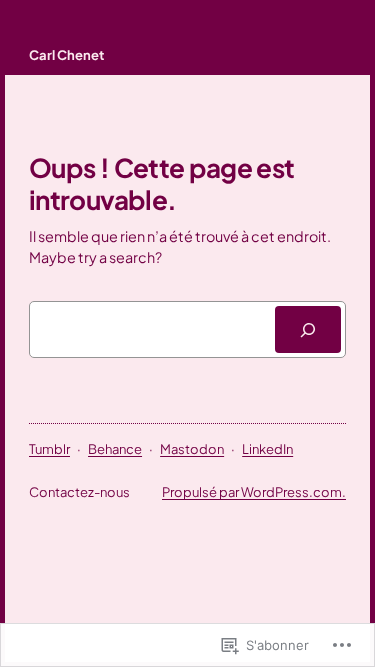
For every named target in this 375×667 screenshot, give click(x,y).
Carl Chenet (66, 55)
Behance (115, 449)
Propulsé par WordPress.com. (254, 492)
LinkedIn (267, 449)
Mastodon (192, 449)
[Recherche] (308, 329)
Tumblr (49, 449)
